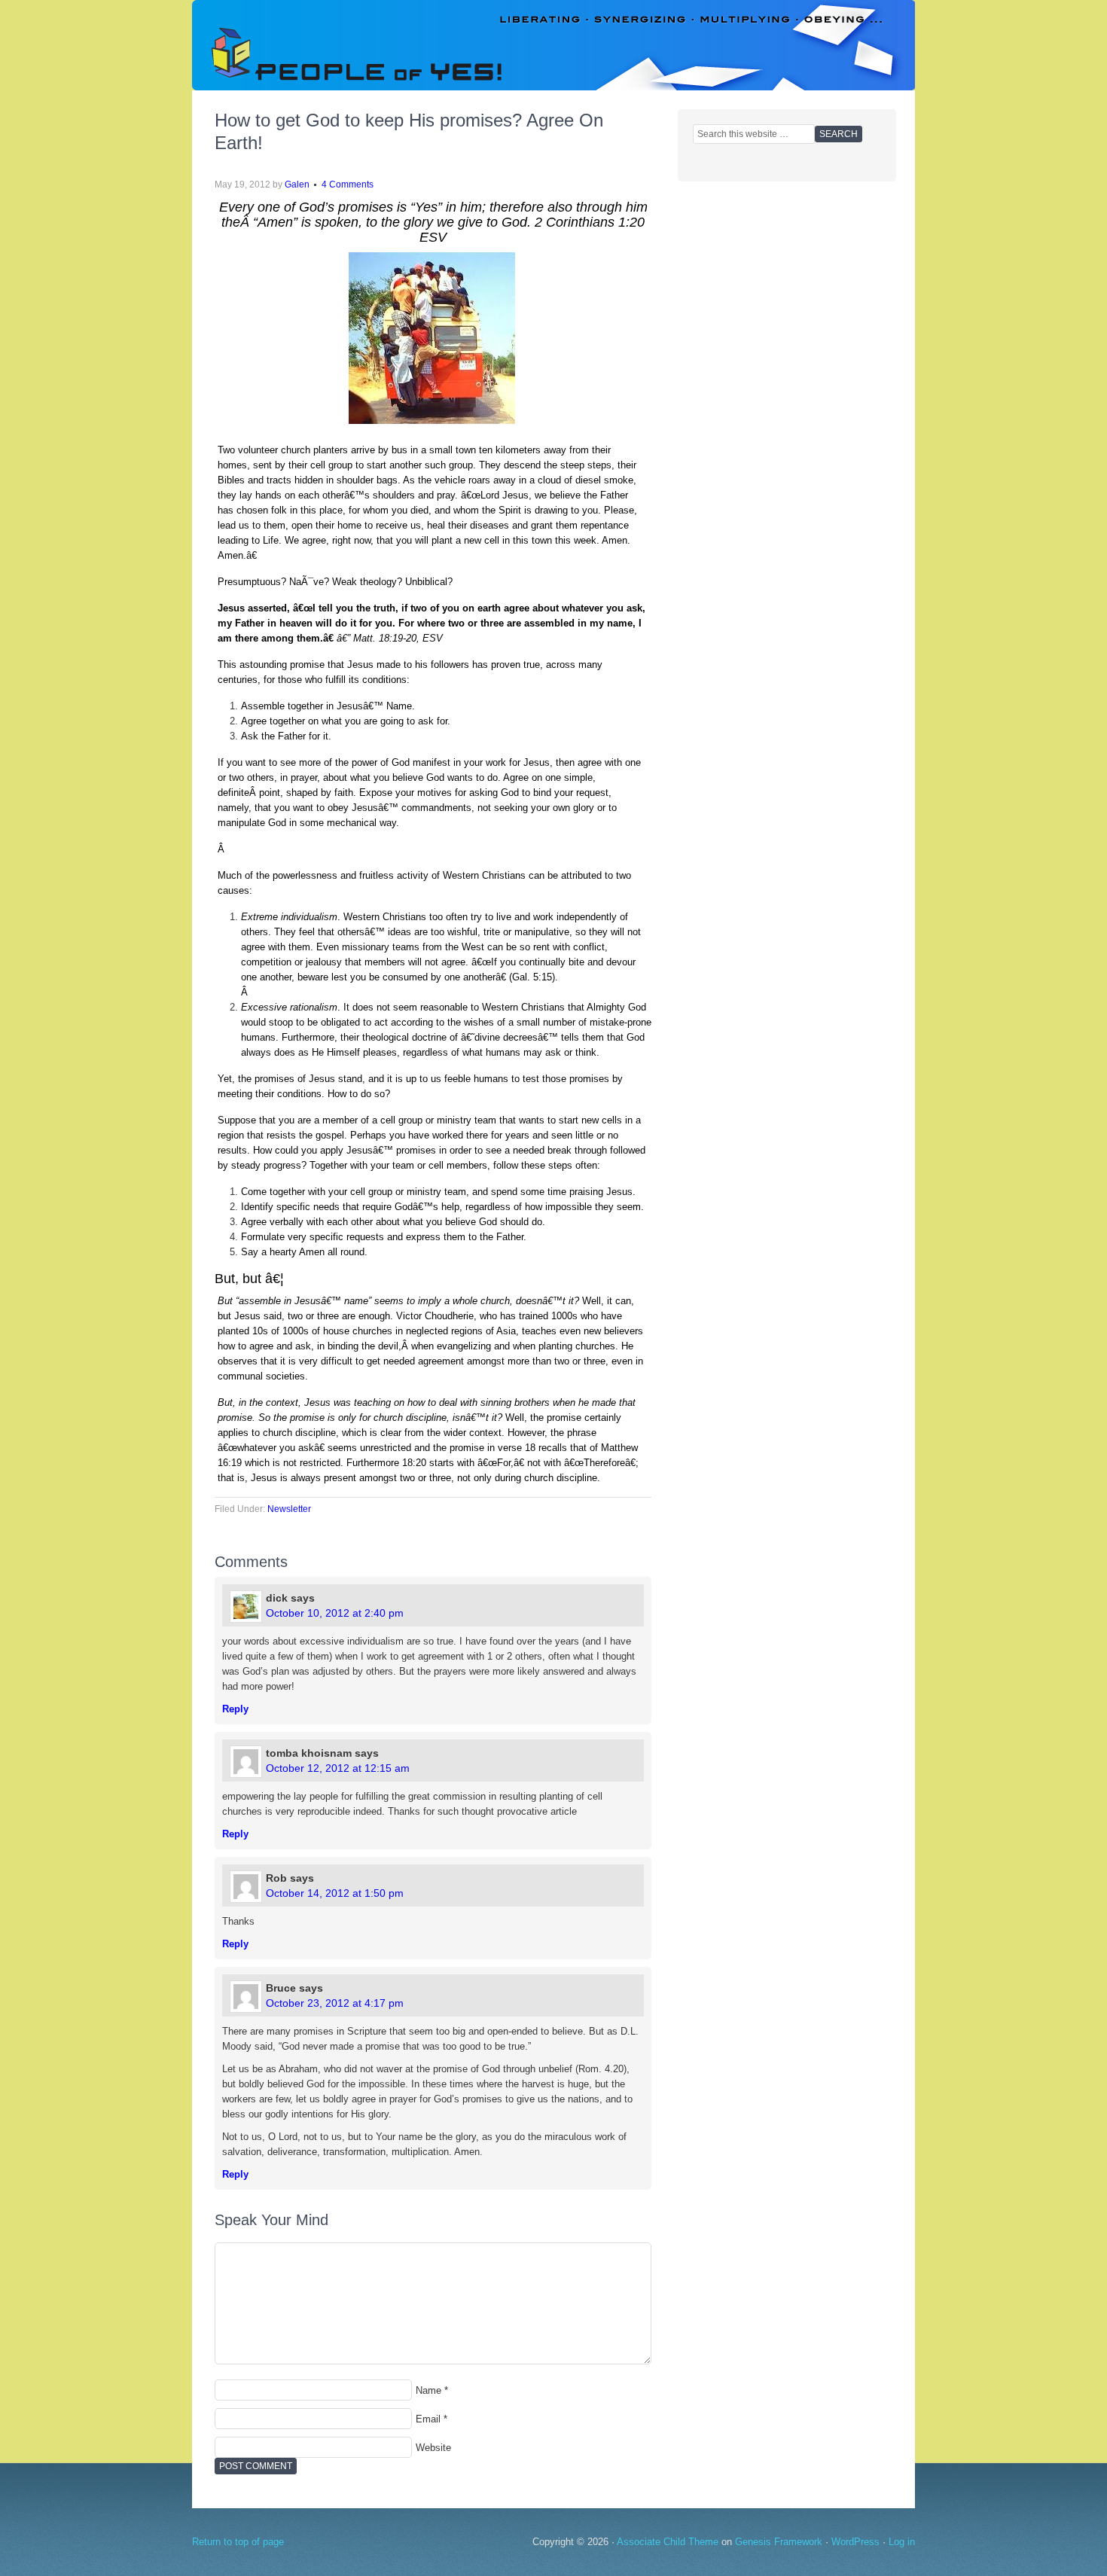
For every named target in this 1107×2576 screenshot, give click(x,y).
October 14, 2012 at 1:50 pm (335, 1893)
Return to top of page (238, 2542)
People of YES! (553, 45)
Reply (235, 1709)
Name (428, 2390)
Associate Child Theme (668, 2542)
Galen (297, 184)
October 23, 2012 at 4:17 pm (335, 2003)
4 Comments (348, 184)
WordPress (855, 2542)
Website (433, 2448)
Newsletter (289, 1509)
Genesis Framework (779, 2542)
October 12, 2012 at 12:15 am (338, 1768)
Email (428, 2419)
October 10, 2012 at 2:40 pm (335, 1613)
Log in (902, 2542)
